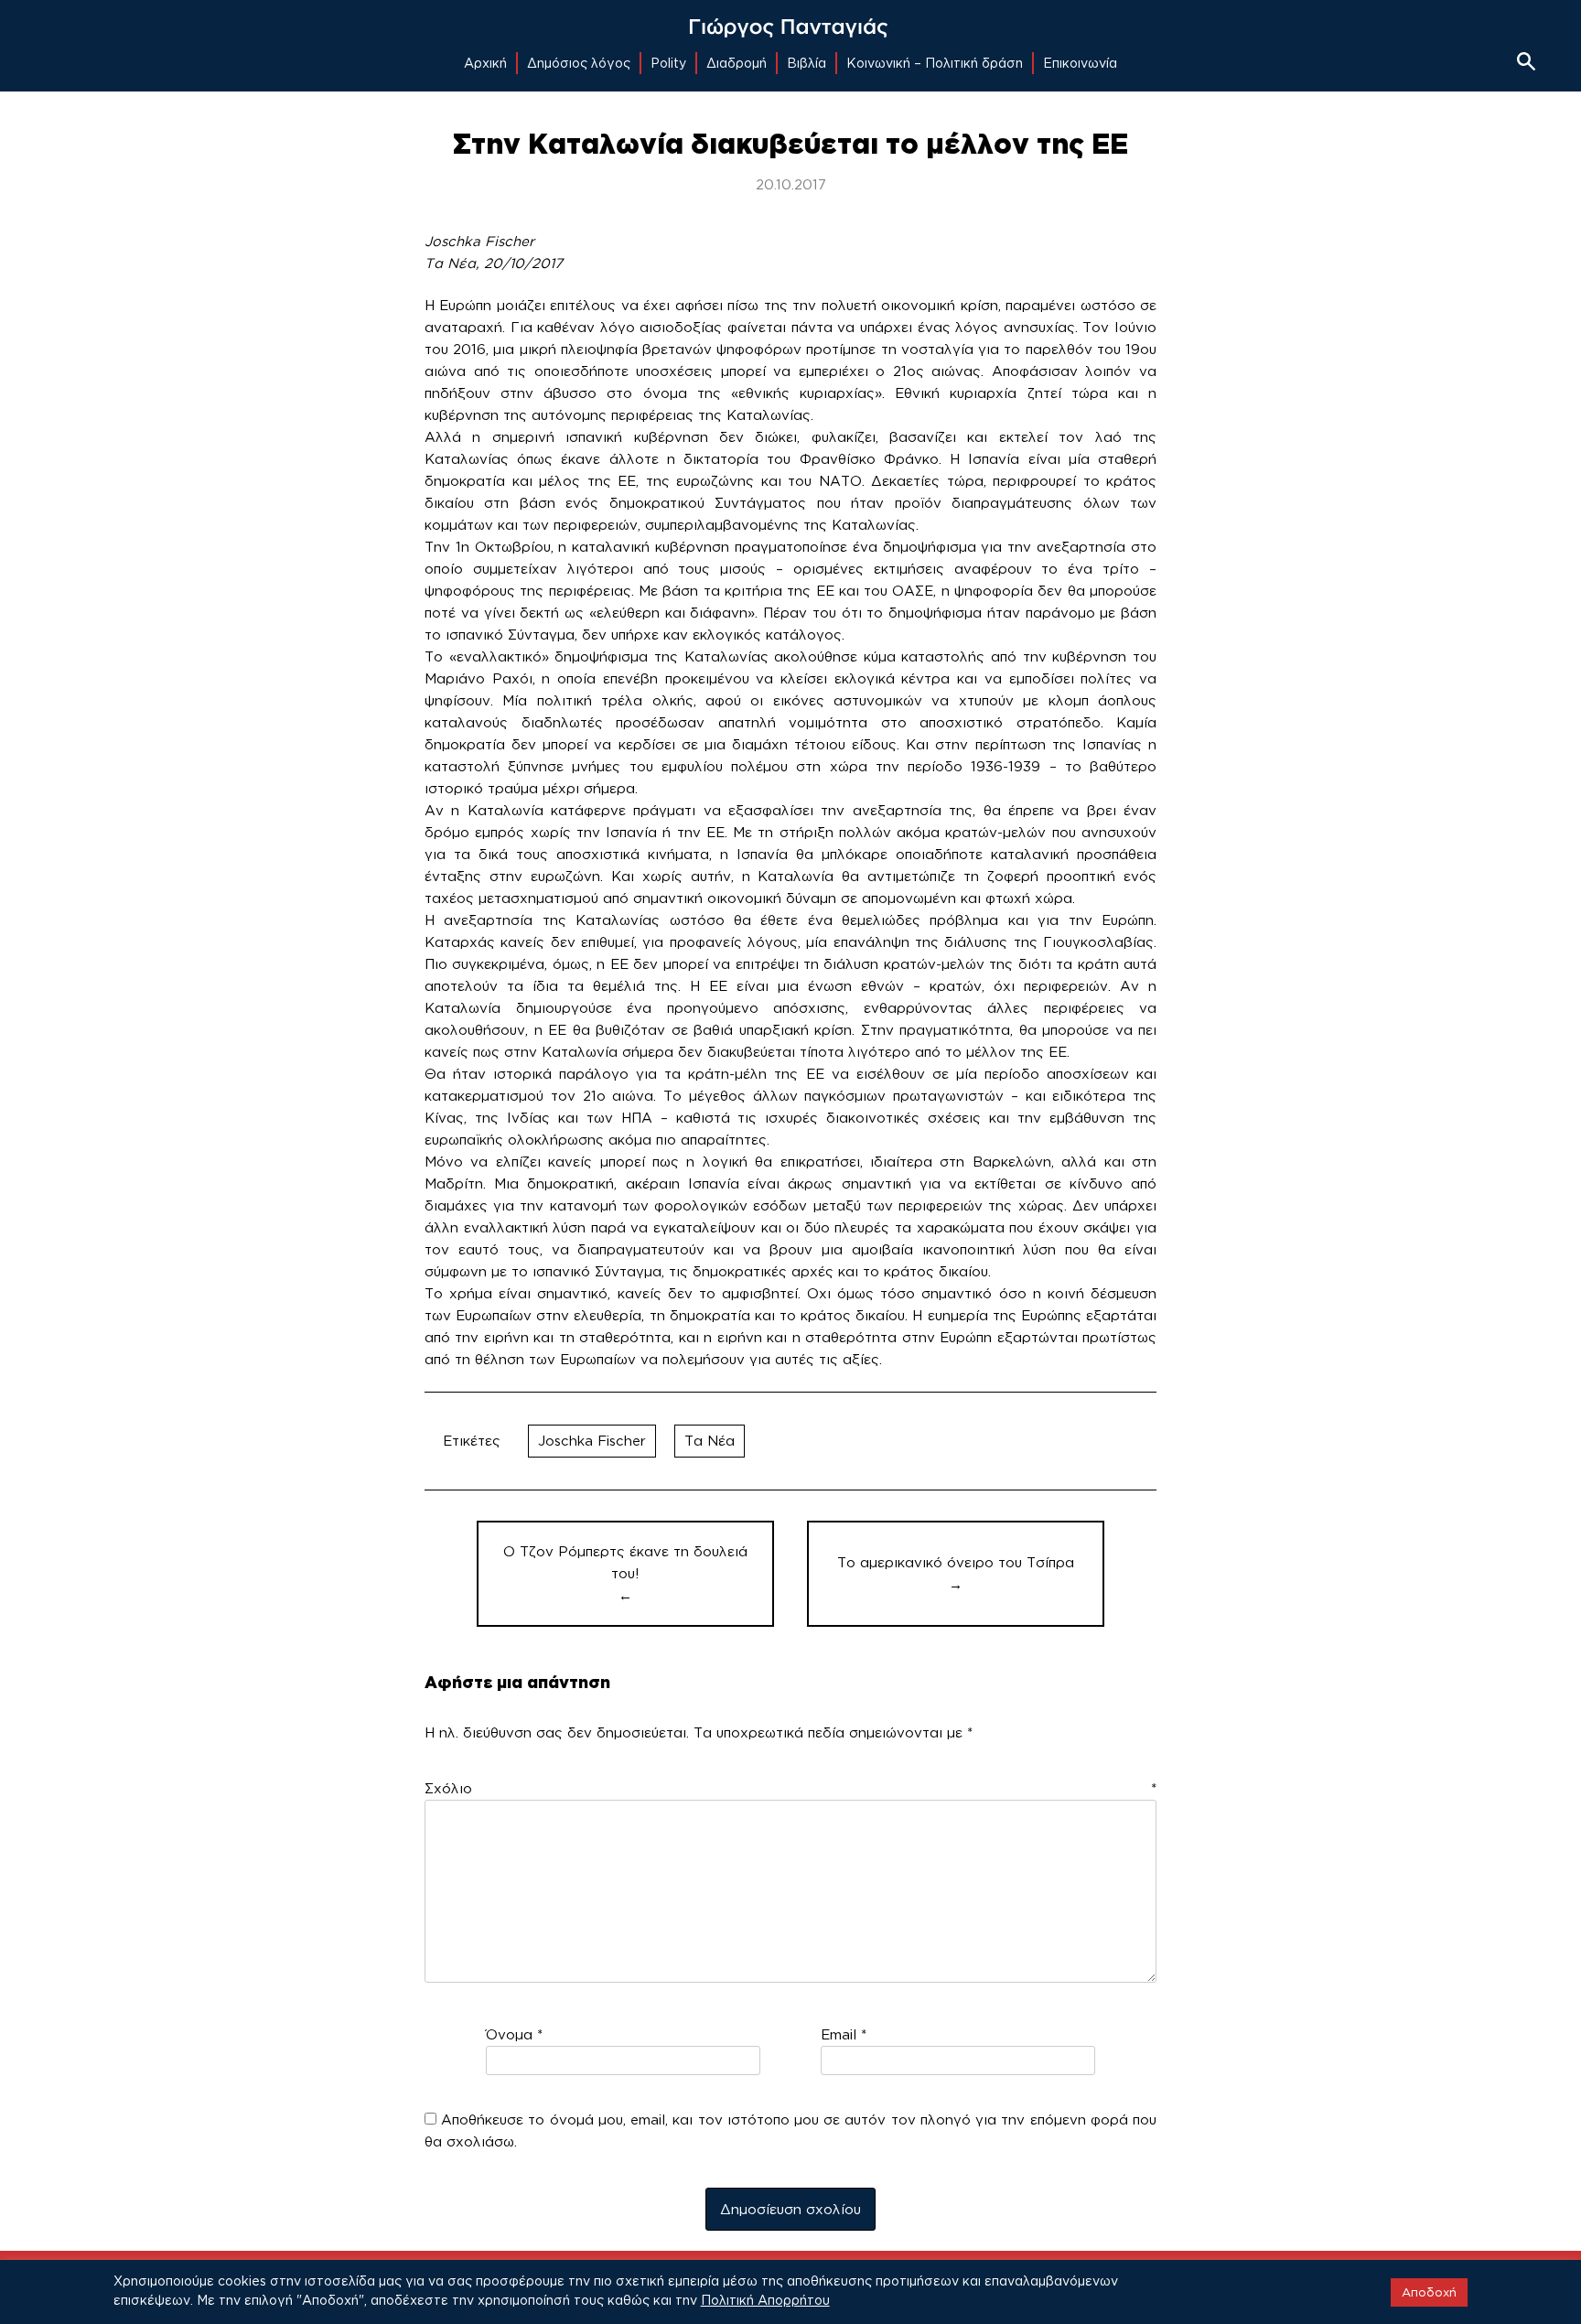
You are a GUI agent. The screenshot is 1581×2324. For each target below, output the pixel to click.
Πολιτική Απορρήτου (765, 2300)
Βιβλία (807, 63)
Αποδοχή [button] (1429, 2292)
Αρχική (485, 63)
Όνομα (514, 2034)
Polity (668, 63)
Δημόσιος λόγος (579, 63)
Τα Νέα (710, 1441)
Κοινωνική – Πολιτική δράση (935, 63)
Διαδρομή (737, 63)
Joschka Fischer (592, 1441)
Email (844, 2034)
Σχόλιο (790, 1788)
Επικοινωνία (1080, 63)
